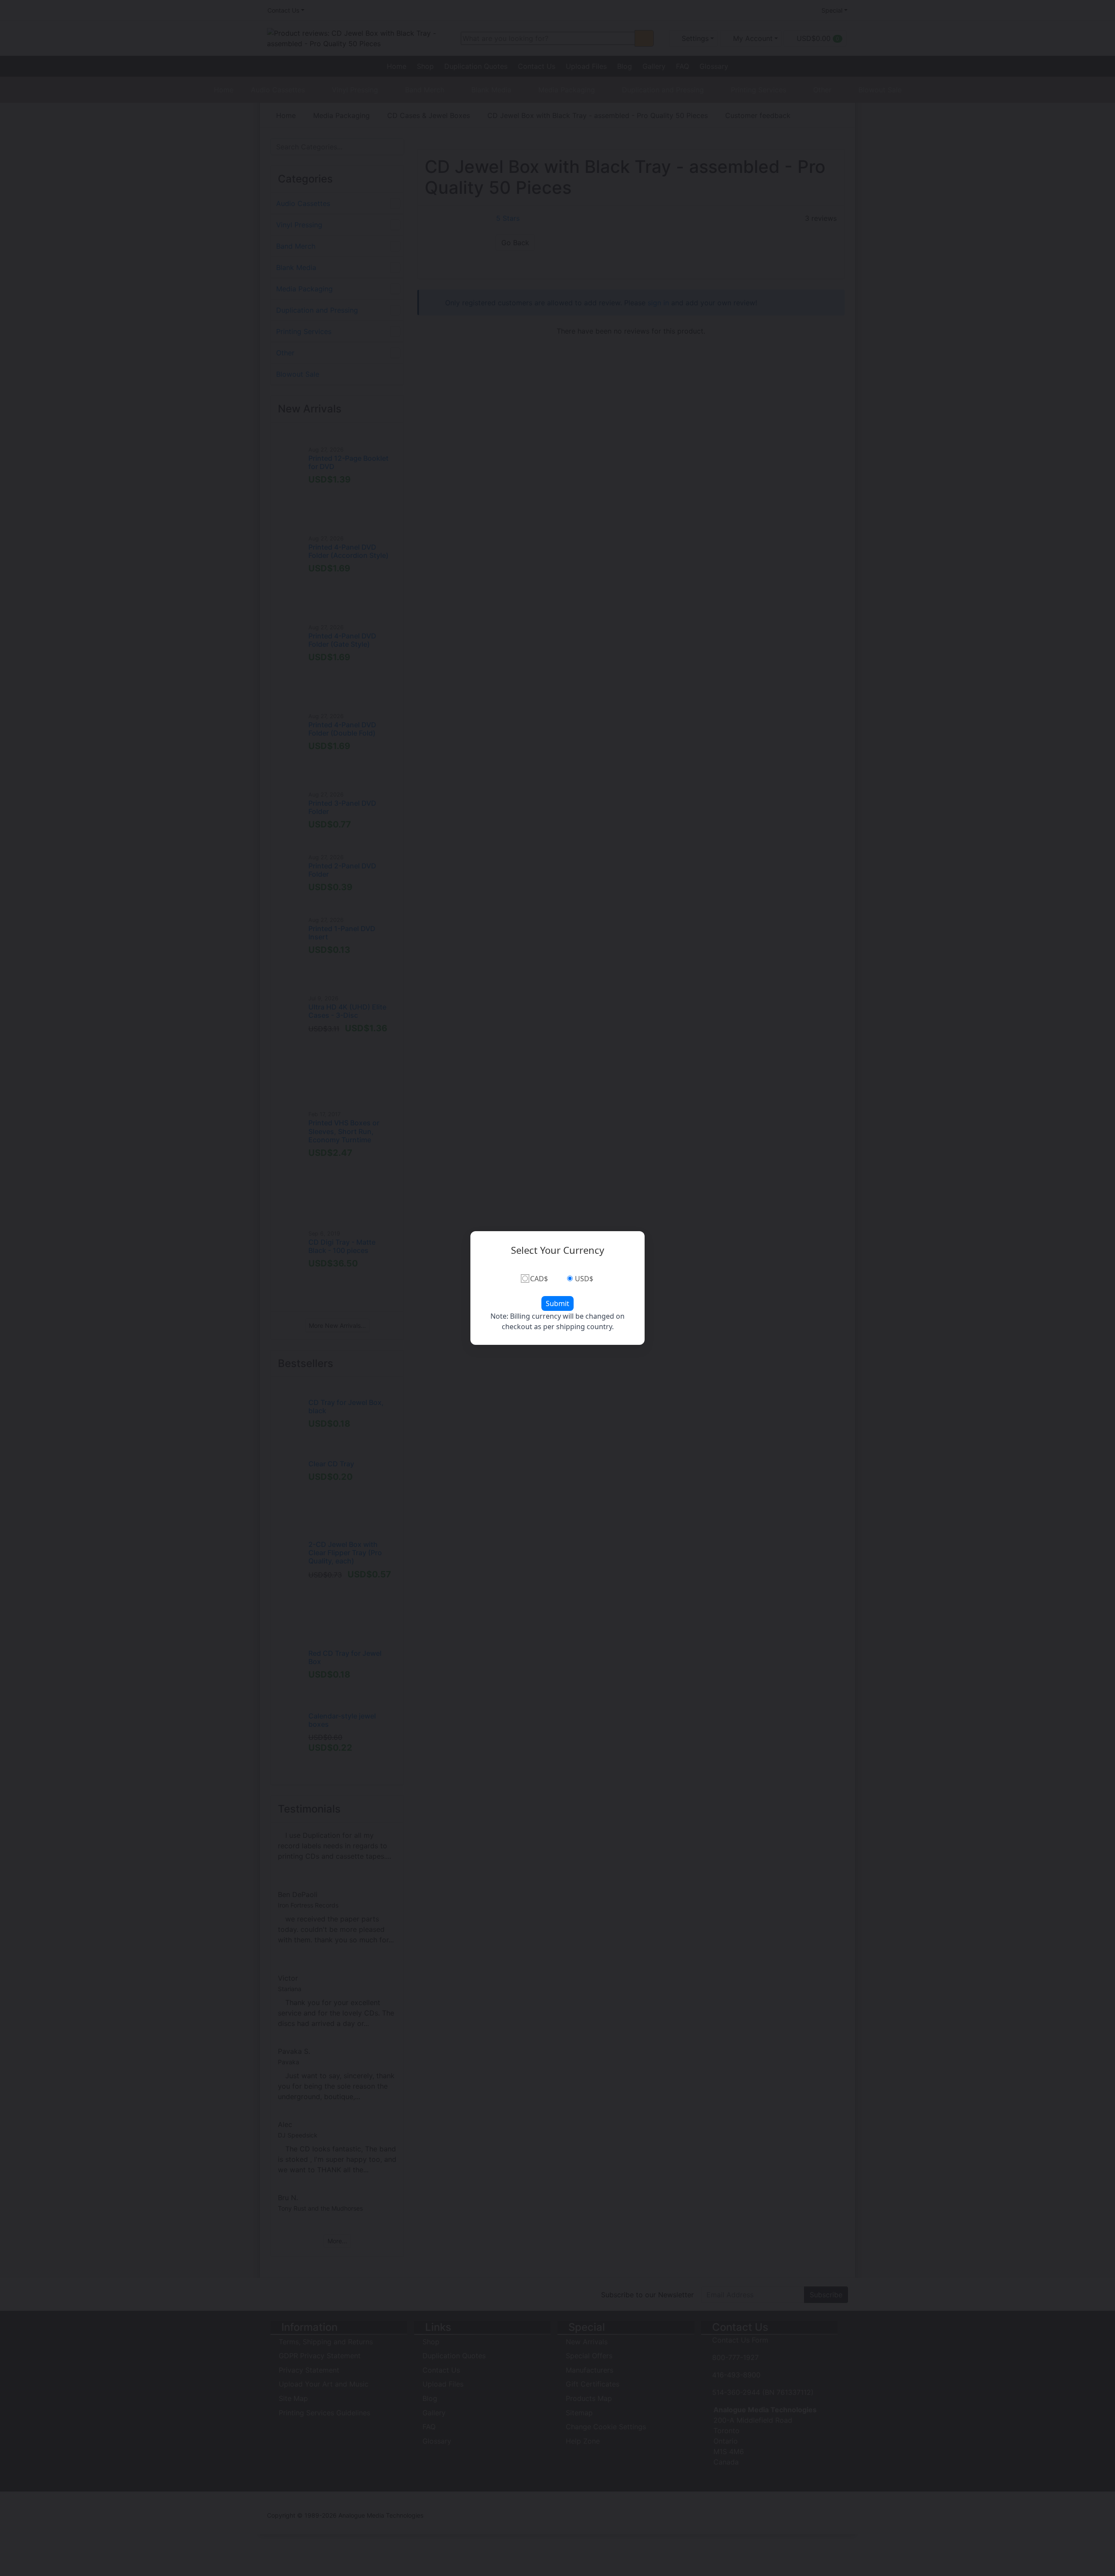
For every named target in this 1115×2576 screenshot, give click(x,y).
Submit (557, 1303)
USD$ (584, 1279)
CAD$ (539, 1279)
